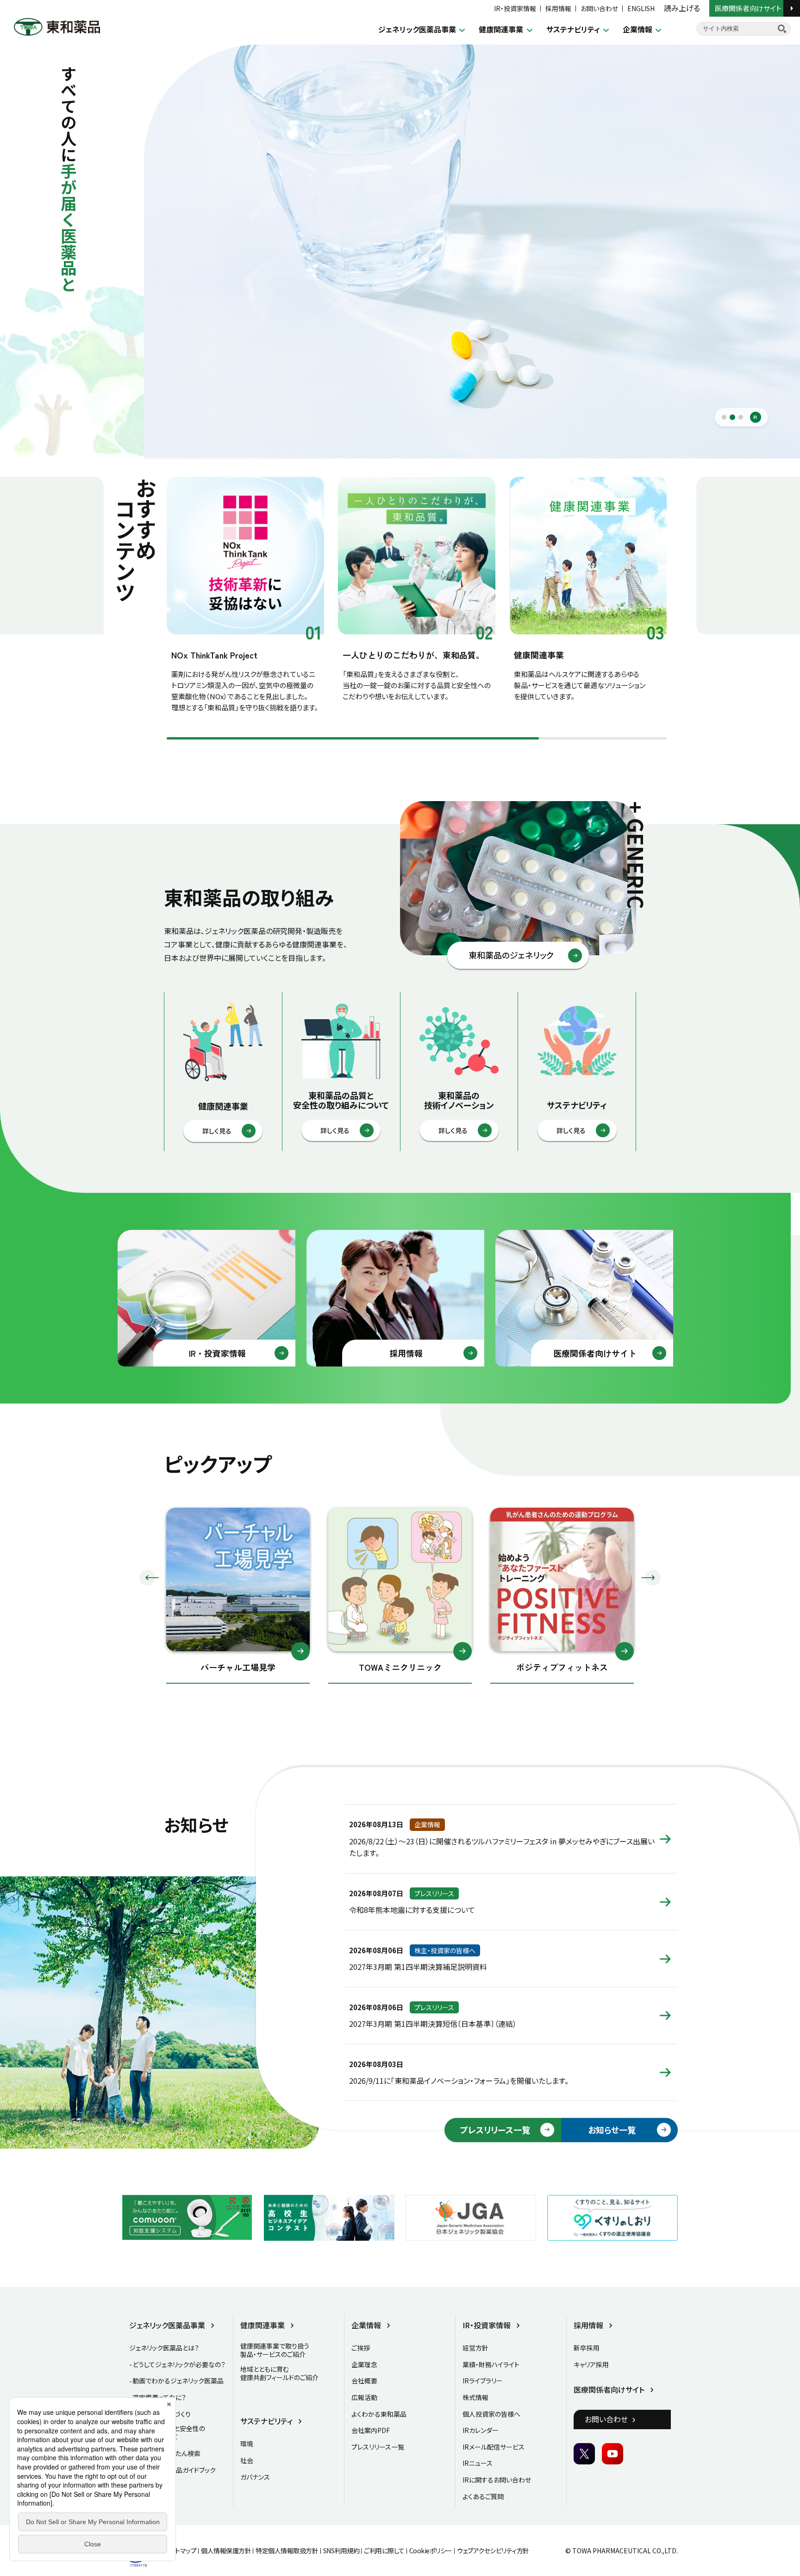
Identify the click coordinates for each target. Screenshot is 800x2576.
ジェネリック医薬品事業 (417, 29)
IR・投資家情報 (515, 8)
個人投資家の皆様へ (491, 2414)
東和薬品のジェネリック (511, 955)
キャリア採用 (591, 2364)
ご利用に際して (384, 2551)
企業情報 (637, 29)
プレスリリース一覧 (495, 2130)
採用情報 (558, 8)
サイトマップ (180, 2551)
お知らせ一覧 (612, 2130)
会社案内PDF (371, 2430)
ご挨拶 (361, 2348)
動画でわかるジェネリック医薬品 (178, 2381)
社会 (247, 2460)
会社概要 (364, 2381)
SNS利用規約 (341, 2551)
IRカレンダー (481, 2430)
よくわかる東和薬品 (379, 2414)
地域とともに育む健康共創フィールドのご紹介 (279, 2373)
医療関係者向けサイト (749, 8)
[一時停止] (756, 417)
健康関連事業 (501, 29)
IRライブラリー (483, 2381)
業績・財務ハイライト (491, 2364)
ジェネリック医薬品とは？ (164, 2348)
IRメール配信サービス (494, 2447)
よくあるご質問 (483, 2496)
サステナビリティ (573, 29)
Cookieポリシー (431, 2551)
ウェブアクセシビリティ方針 (493, 2551)
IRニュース (478, 2463)
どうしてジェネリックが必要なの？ (179, 2364)
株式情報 (475, 2397)
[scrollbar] (417, 738)
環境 (247, 2444)
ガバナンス (255, 2477)
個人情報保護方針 (226, 2551)
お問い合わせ (599, 8)
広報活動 (364, 2397)
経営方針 (475, 2348)
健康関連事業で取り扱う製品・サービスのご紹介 (275, 2350)
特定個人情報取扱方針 (287, 2551)
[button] (149, 1578)
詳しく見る (217, 1131)
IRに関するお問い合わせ (497, 2480)
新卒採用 (587, 2348)
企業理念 (364, 2364)
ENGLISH (641, 8)
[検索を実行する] (782, 29)
